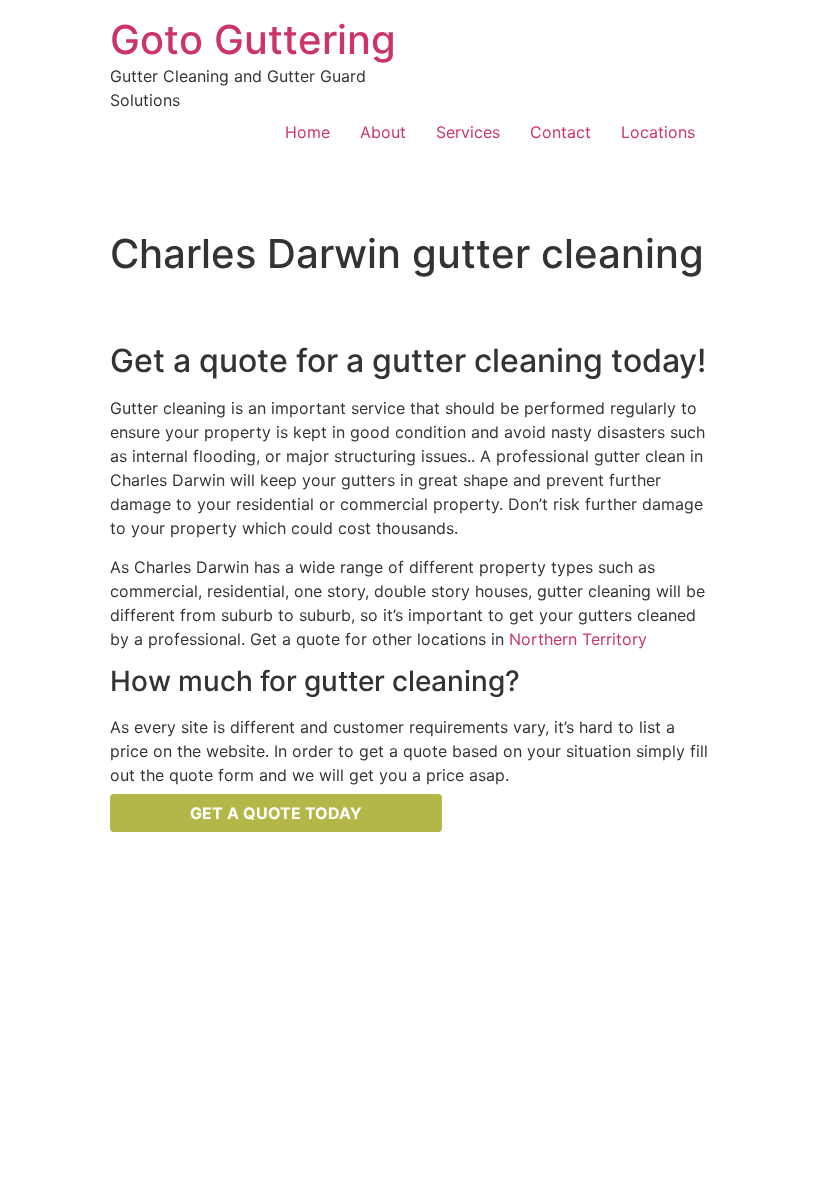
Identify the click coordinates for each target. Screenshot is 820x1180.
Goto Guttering (253, 39)
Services (468, 132)
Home (307, 132)
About (383, 132)
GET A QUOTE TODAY (276, 813)
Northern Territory (578, 639)
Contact (560, 132)
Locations (658, 132)
